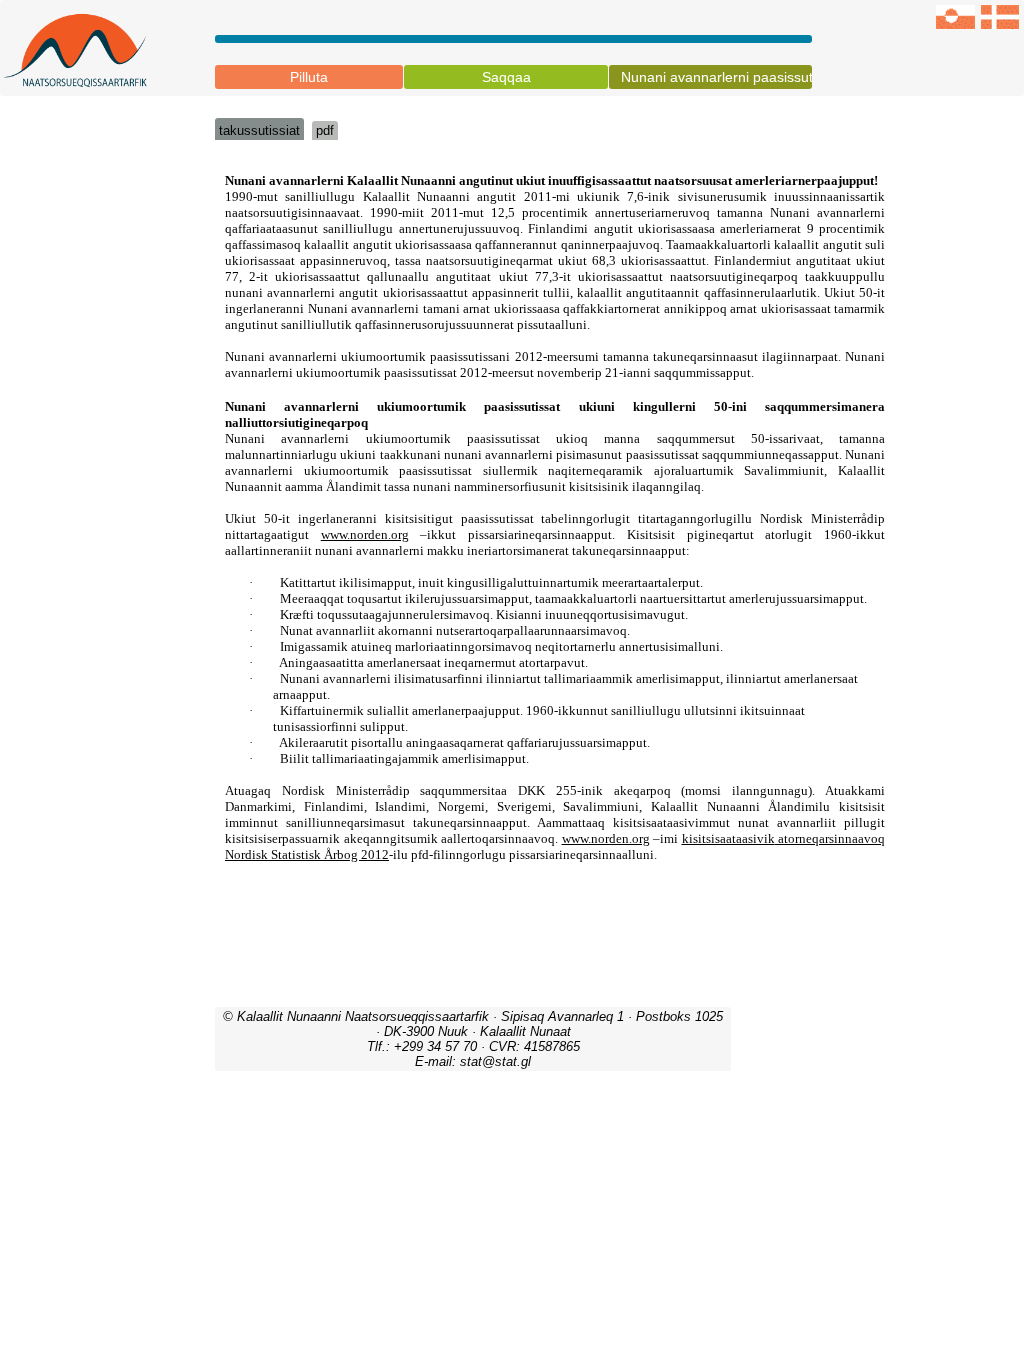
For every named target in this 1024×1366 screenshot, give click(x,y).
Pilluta (309, 77)
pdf (325, 130)
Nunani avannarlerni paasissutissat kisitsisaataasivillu (716, 77)
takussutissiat (259, 130)
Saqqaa (506, 77)
